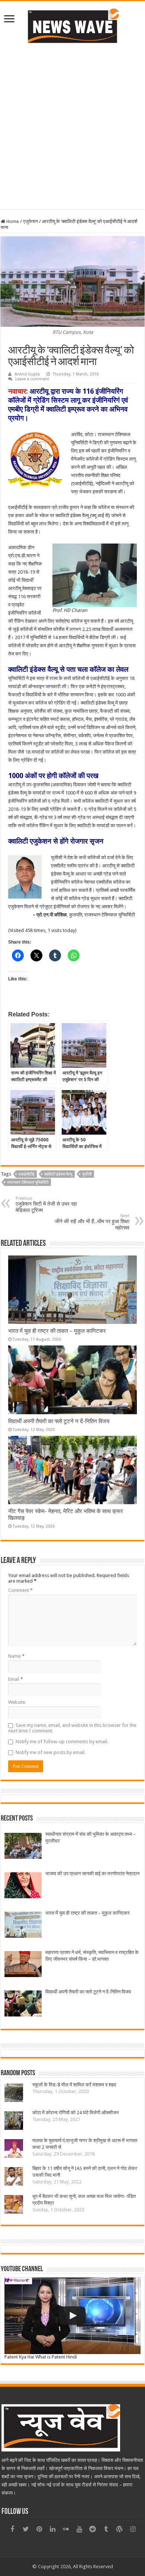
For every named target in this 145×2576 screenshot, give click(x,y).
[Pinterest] (39, 2529)
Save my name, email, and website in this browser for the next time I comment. (72, 1728)
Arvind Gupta (27, 374)
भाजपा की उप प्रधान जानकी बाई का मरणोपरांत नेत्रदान (92, 1874)
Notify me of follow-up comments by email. (62, 1742)
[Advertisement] (72, 126)
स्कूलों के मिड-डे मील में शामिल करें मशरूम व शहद (74, 2085)
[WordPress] (119, 2529)
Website (17, 1702)
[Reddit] (93, 2529)
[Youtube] (79, 2529)
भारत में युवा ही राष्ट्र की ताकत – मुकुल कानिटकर (57, 1331)
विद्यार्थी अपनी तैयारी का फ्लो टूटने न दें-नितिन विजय (59, 1421)
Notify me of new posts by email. (51, 1752)
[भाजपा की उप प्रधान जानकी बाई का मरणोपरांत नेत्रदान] (23, 1886)
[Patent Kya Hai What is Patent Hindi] (72, 2316)
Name (16, 1656)
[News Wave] (72, 26)
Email (16, 1679)
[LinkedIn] (52, 2529)
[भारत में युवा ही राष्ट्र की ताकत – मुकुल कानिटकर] (23, 1926)
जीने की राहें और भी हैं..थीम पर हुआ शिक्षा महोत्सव (92, 1222)
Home (12, 221)
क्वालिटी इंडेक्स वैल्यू (58, 1174)
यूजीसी (87, 1174)
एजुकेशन (30, 221)
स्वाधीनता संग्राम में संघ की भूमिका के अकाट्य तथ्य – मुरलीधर (91, 1837)
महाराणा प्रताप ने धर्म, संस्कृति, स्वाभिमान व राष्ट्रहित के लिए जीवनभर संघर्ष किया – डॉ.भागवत (92, 1956)
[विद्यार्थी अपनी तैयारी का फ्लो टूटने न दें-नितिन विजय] (23, 2004)
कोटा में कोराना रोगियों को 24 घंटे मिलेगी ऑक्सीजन (75, 2113)
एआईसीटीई (26, 1174)
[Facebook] (12, 2529)
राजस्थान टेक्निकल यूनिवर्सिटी (28, 1182)
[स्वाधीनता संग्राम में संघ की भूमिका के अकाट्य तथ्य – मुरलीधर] (23, 1847)
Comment (20, 1590)
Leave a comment (32, 379)
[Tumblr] (106, 2529)
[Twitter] (26, 2529)
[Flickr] (66, 2529)
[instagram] (133, 2529)
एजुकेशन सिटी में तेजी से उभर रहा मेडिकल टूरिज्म (46, 1205)
